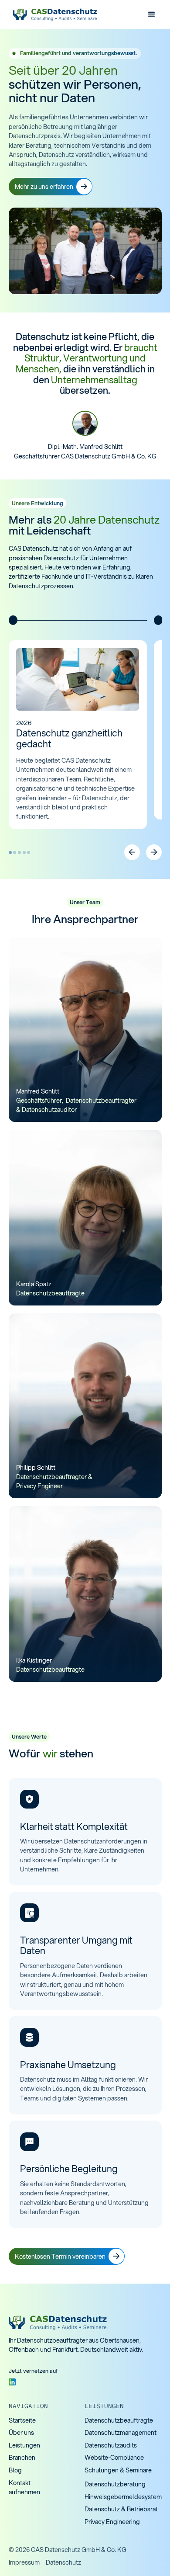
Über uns (21, 2432)
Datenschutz (63, 2562)
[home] (54, 15)
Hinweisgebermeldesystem (123, 2497)
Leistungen (24, 2445)
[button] (151, 15)
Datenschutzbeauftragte (119, 2420)
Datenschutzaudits (111, 2445)
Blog (15, 2470)
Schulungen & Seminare (118, 2470)
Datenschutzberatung (115, 2484)
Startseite (22, 2420)
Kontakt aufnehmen (24, 2487)
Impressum (24, 2562)
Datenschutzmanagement (121, 2432)
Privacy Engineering (112, 2522)
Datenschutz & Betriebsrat (121, 2509)
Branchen (22, 2457)
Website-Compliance (114, 2457)
